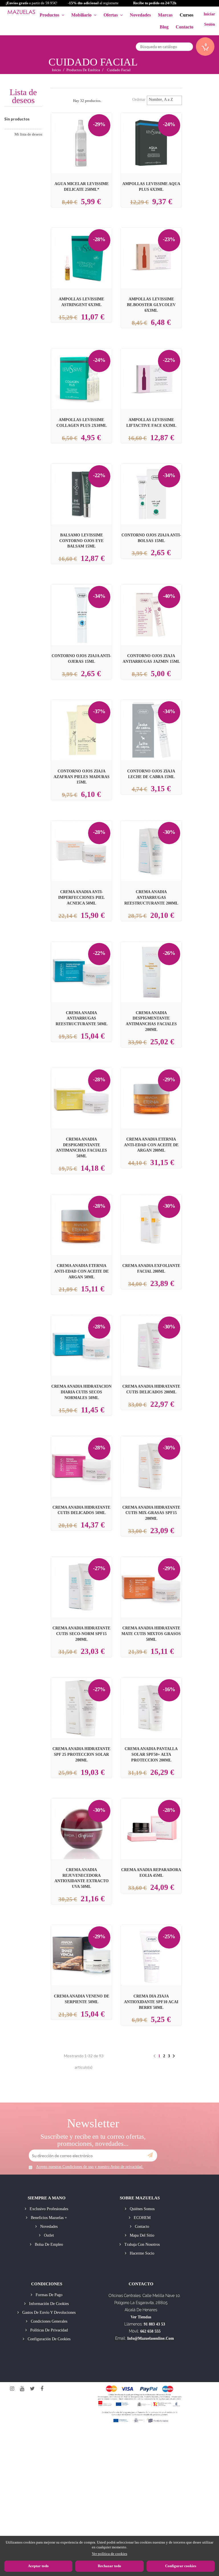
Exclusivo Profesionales (48, 2209)
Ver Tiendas (141, 2317)
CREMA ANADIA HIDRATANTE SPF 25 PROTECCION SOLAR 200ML (81, 1754)
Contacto (141, 2227)
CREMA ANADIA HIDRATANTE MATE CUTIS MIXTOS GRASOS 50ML (151, 1634)
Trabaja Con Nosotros (141, 2244)
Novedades (48, 2227)
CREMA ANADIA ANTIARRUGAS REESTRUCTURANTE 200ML (151, 897)
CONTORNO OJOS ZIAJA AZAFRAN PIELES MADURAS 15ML (82, 777)
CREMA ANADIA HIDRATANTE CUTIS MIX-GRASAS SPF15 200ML (151, 1513)
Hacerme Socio (141, 2253)
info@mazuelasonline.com (151, 2338)
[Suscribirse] (150, 2155)
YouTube (22, 2389)
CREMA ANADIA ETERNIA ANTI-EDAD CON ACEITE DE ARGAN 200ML (151, 1145)
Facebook (42, 2389)
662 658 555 (150, 2331)
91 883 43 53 (154, 2324)
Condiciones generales (48, 2321)
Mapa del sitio (141, 2235)
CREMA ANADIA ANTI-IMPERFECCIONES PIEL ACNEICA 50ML (81, 897)
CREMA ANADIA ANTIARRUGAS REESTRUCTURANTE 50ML (82, 1018)
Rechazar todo (109, 2566)
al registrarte (93, 3)
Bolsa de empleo (48, 2244)
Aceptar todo (38, 2566)
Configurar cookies (181, 2566)
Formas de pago (48, 2295)
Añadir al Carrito (88, 133)
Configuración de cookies (48, 2339)
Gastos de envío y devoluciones (48, 2313)
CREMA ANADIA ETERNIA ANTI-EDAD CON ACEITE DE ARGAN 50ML (81, 1271)
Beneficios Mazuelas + (48, 2218)
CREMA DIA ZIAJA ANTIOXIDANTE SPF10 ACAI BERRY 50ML (151, 2002)
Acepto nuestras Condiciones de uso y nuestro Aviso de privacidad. (90, 2167)
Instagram (12, 2389)
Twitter (32, 2389)
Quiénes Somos (142, 2209)
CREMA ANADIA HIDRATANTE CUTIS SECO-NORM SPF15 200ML (81, 1634)
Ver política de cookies (109, 2554)
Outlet (48, 2235)
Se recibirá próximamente (153, 967)
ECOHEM (142, 2218)
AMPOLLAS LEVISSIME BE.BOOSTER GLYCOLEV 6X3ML (151, 305)
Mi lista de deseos (28, 134)
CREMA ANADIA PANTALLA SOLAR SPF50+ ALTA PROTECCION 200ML (151, 1754)
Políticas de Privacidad (48, 2330)
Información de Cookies (48, 2304)
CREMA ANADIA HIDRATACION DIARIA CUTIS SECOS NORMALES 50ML (81, 1392)
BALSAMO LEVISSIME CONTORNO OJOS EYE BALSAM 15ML (81, 541)
